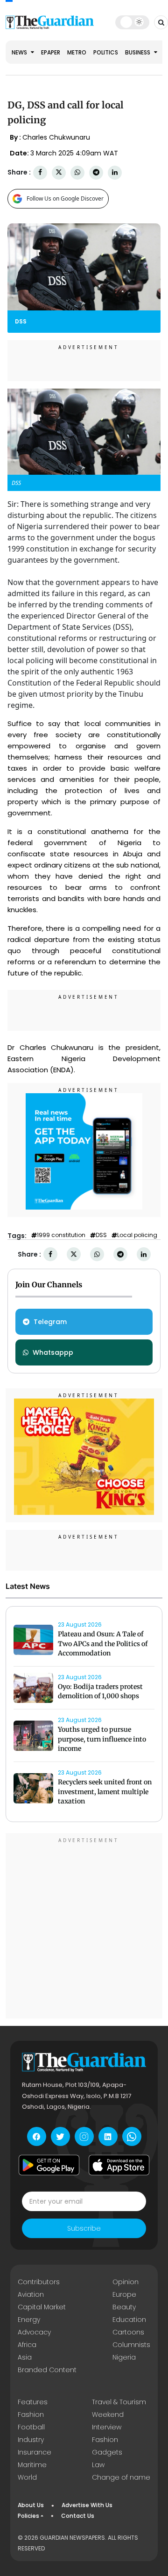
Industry (31, 2440)
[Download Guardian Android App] (49, 2165)
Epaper (51, 52)
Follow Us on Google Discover (65, 198)
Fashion (31, 2415)
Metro (77, 52)
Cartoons (128, 2332)
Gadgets (107, 2452)
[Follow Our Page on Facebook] (37, 2136)
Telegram (50, 1322)
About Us (31, 2505)
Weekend (108, 2415)
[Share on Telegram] (96, 172)
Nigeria (124, 2357)
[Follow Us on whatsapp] (132, 2136)
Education (129, 2320)
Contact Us (78, 2516)
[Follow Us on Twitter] (60, 2136)
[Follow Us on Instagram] (84, 2136)
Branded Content (47, 2370)
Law (98, 2465)
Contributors (39, 2282)
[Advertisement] (84, 1927)
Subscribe (84, 2228)
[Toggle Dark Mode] (132, 22)
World (27, 2477)
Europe (124, 2294)
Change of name (121, 2477)
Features (33, 2402)
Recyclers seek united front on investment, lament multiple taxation (105, 1792)
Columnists (131, 2345)
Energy (29, 2320)
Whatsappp (53, 1352)
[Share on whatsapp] (77, 172)
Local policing (137, 1235)
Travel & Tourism (119, 2402)
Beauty (124, 2307)
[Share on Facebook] (40, 172)
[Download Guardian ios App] (119, 2165)
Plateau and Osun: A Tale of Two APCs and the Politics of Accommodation (103, 1644)
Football (31, 2427)
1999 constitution (61, 1235)
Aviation (31, 2294)
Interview (107, 2427)
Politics (106, 52)
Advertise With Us (87, 2505)
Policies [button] (28, 2516)
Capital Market (42, 2307)
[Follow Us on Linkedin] (108, 2136)
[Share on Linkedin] (115, 172)
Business (138, 52)
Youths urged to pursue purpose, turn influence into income (102, 1739)
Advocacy (34, 2332)
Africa (27, 2345)
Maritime (32, 2465)
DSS (101, 1235)
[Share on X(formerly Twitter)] (59, 172)
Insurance (35, 2452)
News (20, 52)
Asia (25, 2357)
